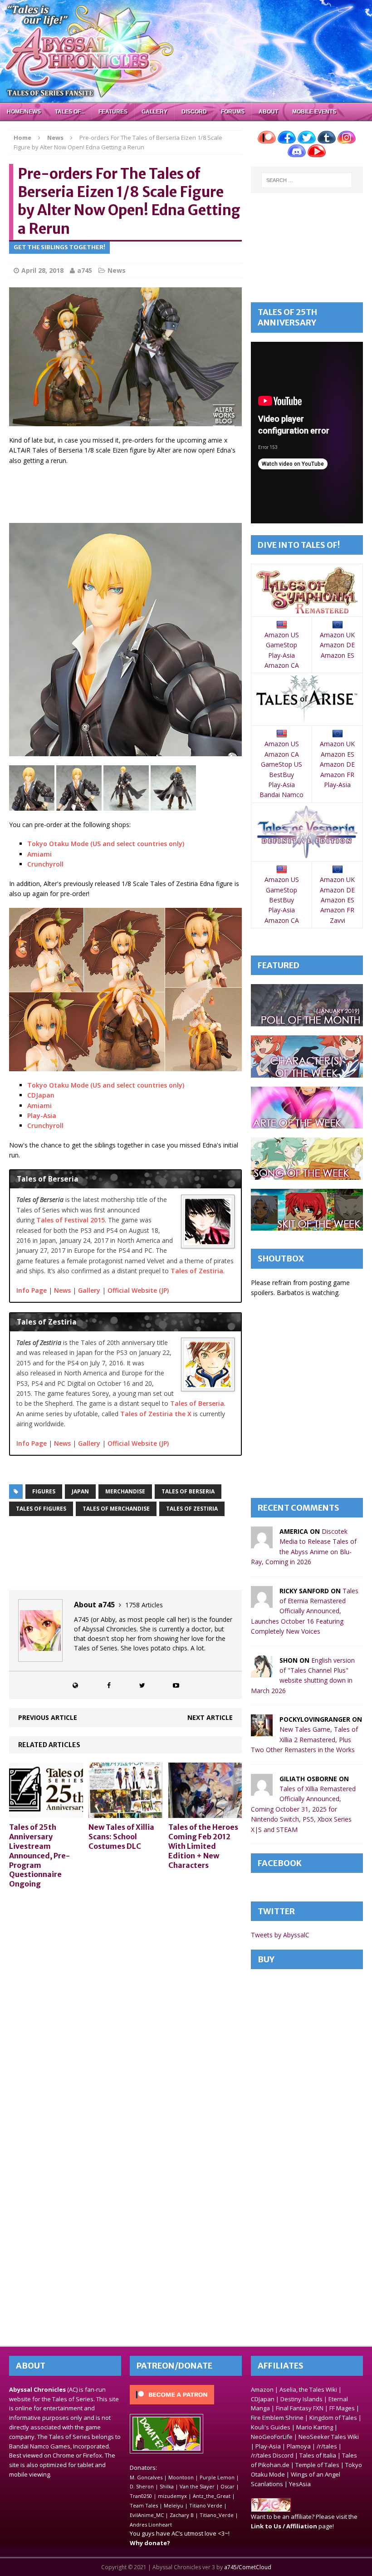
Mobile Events (314, 112)
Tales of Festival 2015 (71, 1220)
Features (113, 112)
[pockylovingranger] (262, 1731)
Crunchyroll (45, 864)
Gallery (154, 112)
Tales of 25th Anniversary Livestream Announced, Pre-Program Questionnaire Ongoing (39, 1855)
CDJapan (41, 1095)
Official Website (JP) (138, 1290)
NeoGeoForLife (272, 2437)
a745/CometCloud (248, 2567)
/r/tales (327, 2446)
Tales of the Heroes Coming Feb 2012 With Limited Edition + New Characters (203, 1846)
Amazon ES (338, 655)
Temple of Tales (317, 2465)
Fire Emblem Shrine (277, 2418)
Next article (210, 1717)
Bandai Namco (281, 795)
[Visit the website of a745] (75, 1685)
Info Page (32, 1290)
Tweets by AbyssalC (280, 1935)
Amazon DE (337, 645)
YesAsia (300, 2484)
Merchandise (125, 1491)
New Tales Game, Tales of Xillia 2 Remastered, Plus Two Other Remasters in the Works (304, 1739)
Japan (80, 1491)
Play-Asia (42, 1116)
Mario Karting (315, 2427)
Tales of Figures (41, 1509)
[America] (262, 1543)
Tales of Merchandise (116, 1509)
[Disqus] (125, 2011)
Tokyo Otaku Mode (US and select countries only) (106, 844)
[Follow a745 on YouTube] (176, 1685)
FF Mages (342, 2408)
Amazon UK (337, 635)
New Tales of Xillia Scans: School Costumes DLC (121, 1837)
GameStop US (281, 764)
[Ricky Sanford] (262, 1602)
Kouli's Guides (271, 2427)
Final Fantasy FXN (300, 2408)
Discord (194, 112)
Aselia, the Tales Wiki (308, 2389)
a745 (85, 270)
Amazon (262, 2389)
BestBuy (281, 775)
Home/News (24, 112)
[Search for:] (307, 180)
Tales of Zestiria (197, 1271)
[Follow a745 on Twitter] (142, 1685)
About (268, 112)
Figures (44, 1491)
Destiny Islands (301, 2399)
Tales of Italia (318, 2455)
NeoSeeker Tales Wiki (329, 2437)
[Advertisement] (174, 495)
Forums (233, 112)
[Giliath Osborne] (262, 1790)
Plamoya (299, 2446)
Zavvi (338, 920)
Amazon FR (337, 775)
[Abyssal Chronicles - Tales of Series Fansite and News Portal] (271, 2507)
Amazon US (282, 635)
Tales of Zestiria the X (156, 1414)
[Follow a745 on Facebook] (109, 1685)
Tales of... (70, 112)
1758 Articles (144, 1605)
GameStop (281, 645)
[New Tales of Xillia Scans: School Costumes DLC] (125, 1813)
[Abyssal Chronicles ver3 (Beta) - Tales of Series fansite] (186, 51)
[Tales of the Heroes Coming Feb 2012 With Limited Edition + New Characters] (205, 1813)
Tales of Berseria (197, 1403)
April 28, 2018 (42, 270)
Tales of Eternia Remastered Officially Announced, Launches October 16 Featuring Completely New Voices (305, 1611)
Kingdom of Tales (333, 2418)
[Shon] (262, 1672)
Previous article (48, 1717)
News (117, 270)
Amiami (39, 854)
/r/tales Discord (272, 2455)
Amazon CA (282, 665)
